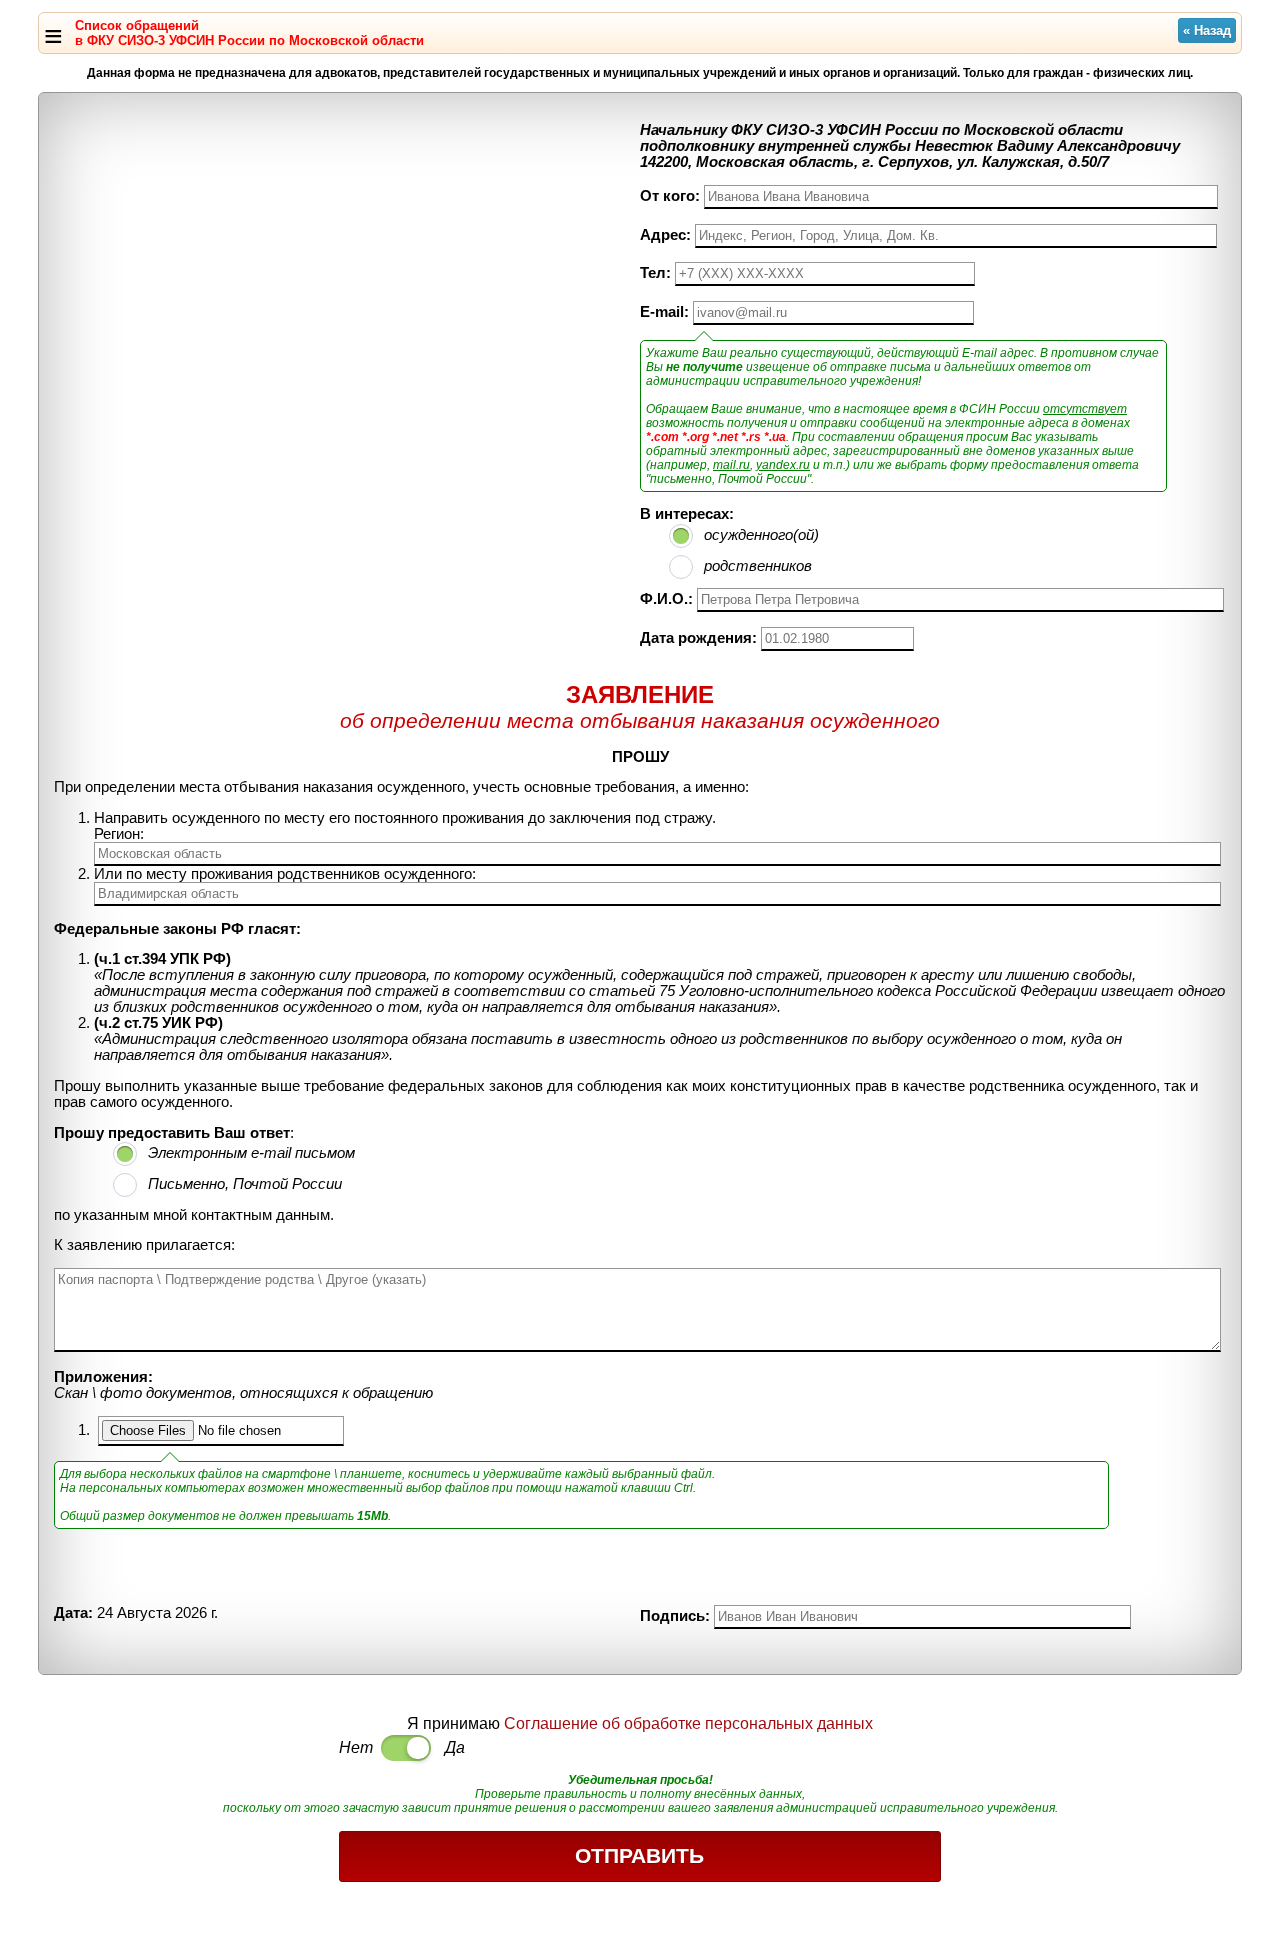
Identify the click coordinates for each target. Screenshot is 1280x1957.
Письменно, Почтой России (245, 1184)
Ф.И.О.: (666, 599)
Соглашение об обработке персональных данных (688, 1723)
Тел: (655, 273)
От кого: (670, 196)
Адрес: (665, 235)
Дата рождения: (698, 638)
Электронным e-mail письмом (251, 1153)
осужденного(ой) (761, 535)
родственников (758, 566)
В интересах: (687, 514)
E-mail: (664, 312)
